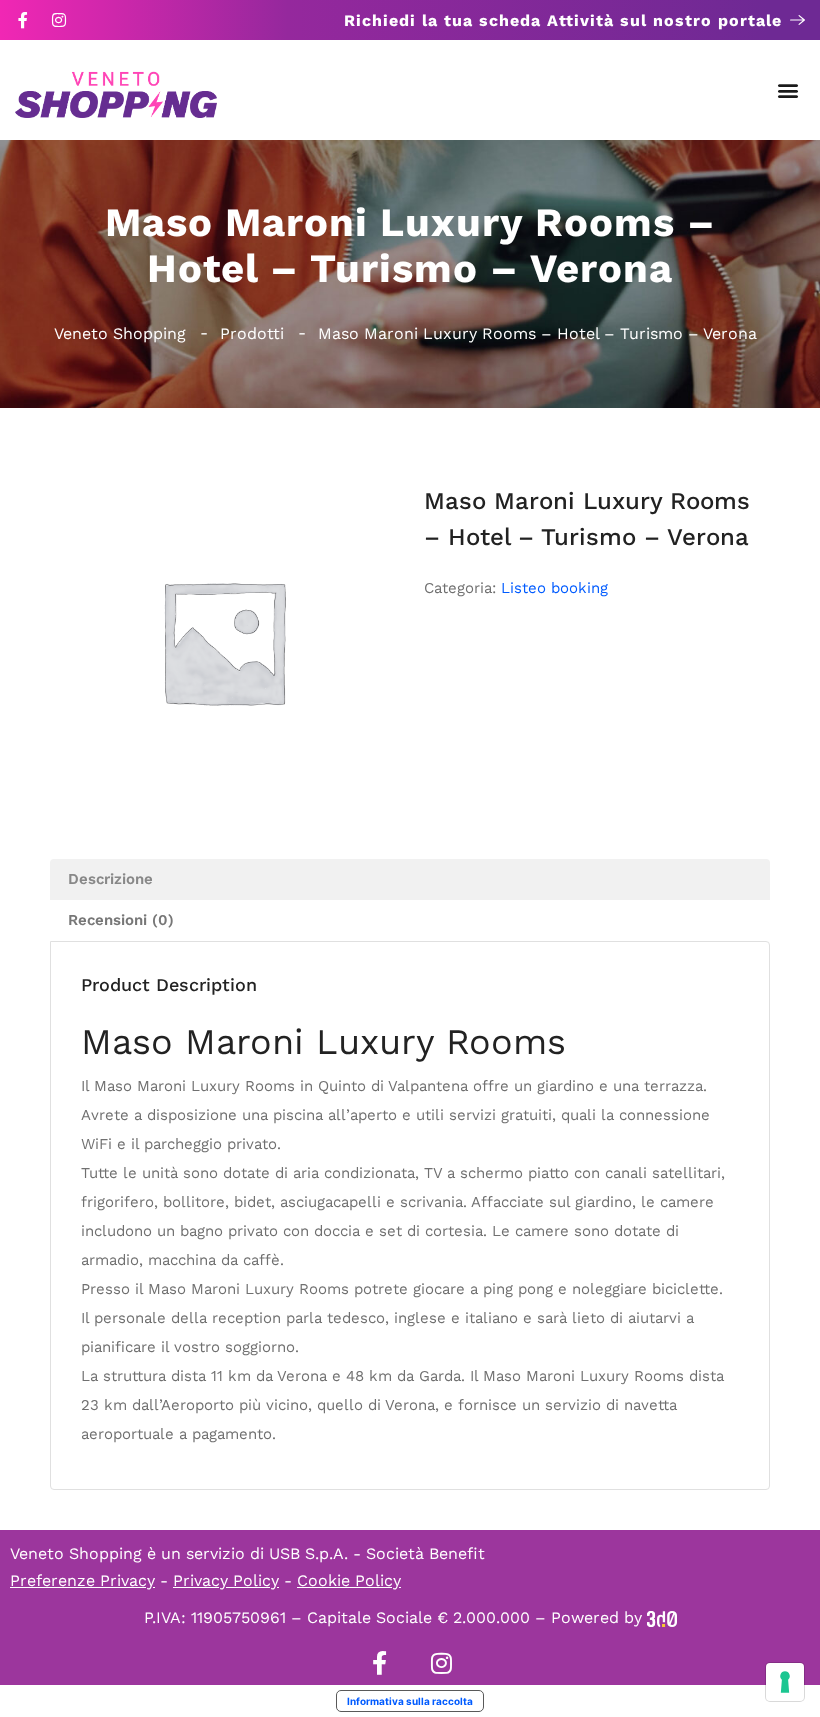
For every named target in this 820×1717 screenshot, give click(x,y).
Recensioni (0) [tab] (121, 920)
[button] (788, 90)
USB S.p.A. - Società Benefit (377, 1553)
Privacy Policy (226, 1580)
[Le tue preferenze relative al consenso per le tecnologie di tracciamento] (785, 1682)
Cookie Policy (349, 1580)
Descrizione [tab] (110, 879)
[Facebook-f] (23, 20)
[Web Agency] (662, 1617)
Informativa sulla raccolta (410, 1701)
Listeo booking (554, 588)
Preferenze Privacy (82, 1580)
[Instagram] (59, 20)
